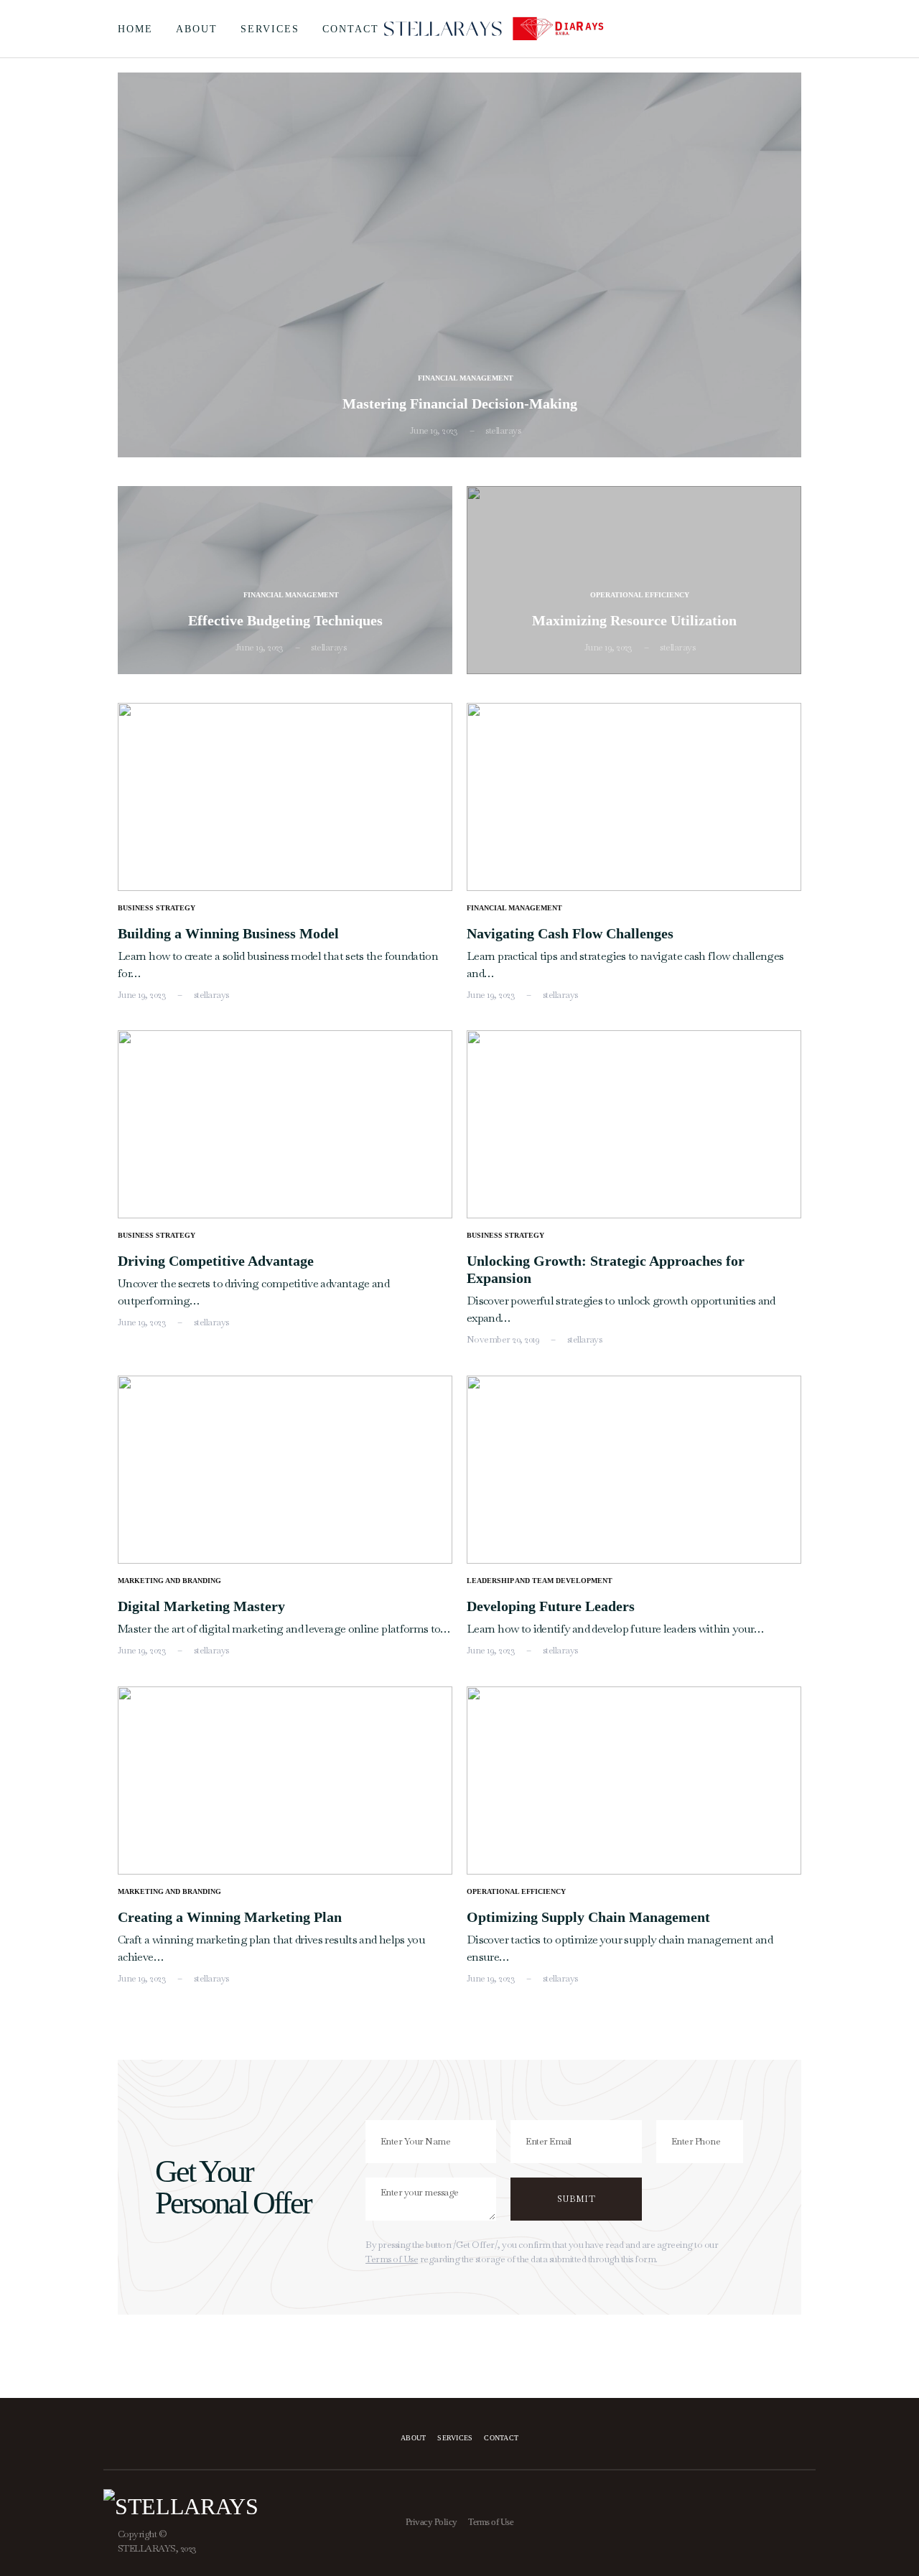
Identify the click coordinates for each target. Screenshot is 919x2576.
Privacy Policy (431, 2522)
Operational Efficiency (640, 595)
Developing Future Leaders (551, 1606)
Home (135, 29)
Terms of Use (392, 2259)
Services (270, 29)
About (197, 29)
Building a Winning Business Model (228, 933)
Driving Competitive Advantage (216, 1261)
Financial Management (466, 378)
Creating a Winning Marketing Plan (230, 1917)
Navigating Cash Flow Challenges (570, 933)
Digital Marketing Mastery (201, 1606)
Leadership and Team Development (540, 1581)
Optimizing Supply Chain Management (588, 1917)
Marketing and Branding (169, 1581)
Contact (351, 29)
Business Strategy (157, 908)
